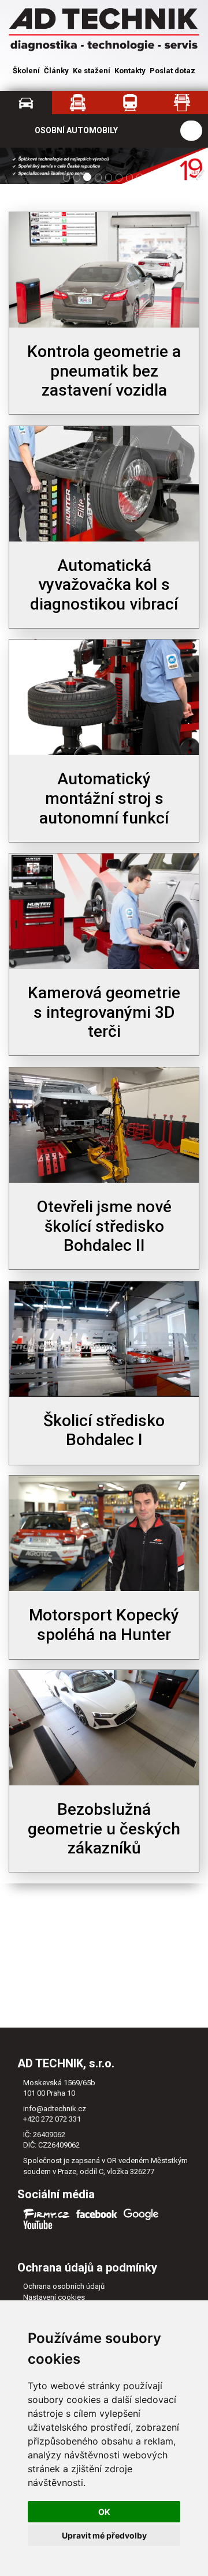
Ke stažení (92, 71)
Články (56, 71)
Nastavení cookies (54, 2297)
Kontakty (130, 71)
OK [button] (104, 2512)
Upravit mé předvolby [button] (104, 2535)
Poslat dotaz (172, 71)
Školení (26, 71)
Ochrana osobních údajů (64, 2286)
